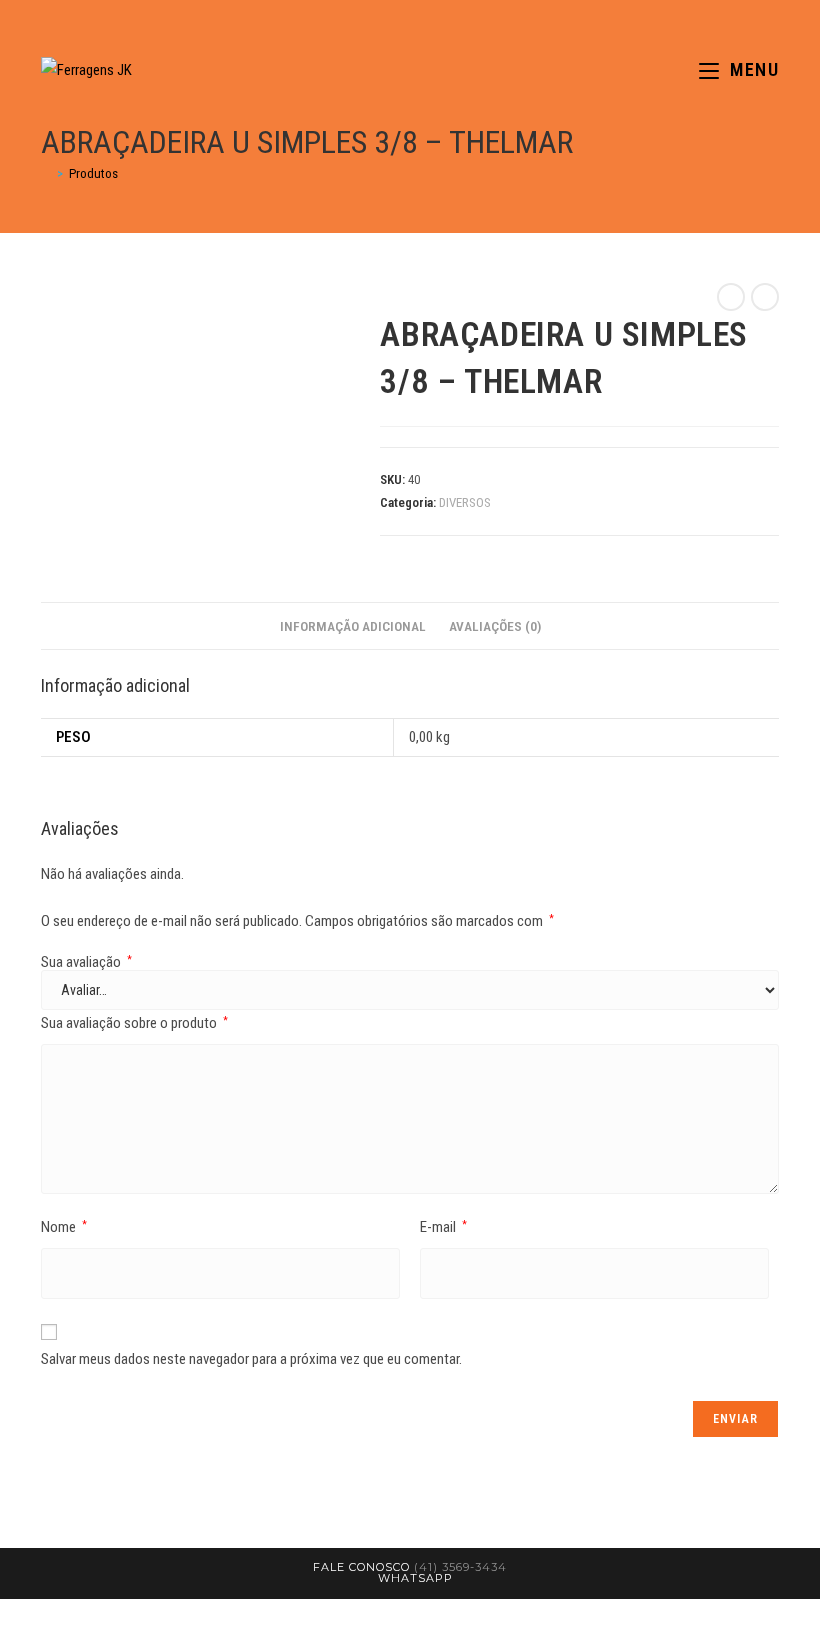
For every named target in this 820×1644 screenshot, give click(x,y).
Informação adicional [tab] (353, 626)
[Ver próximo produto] (765, 297)
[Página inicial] (46, 173)
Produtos (93, 173)
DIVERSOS (465, 502)
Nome (64, 1227)
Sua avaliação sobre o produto (134, 1023)
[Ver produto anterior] (731, 297)
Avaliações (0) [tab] (495, 626)
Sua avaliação (86, 962)
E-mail (443, 1227)
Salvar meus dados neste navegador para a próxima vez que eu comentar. (251, 1359)
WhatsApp (415, 1578)
